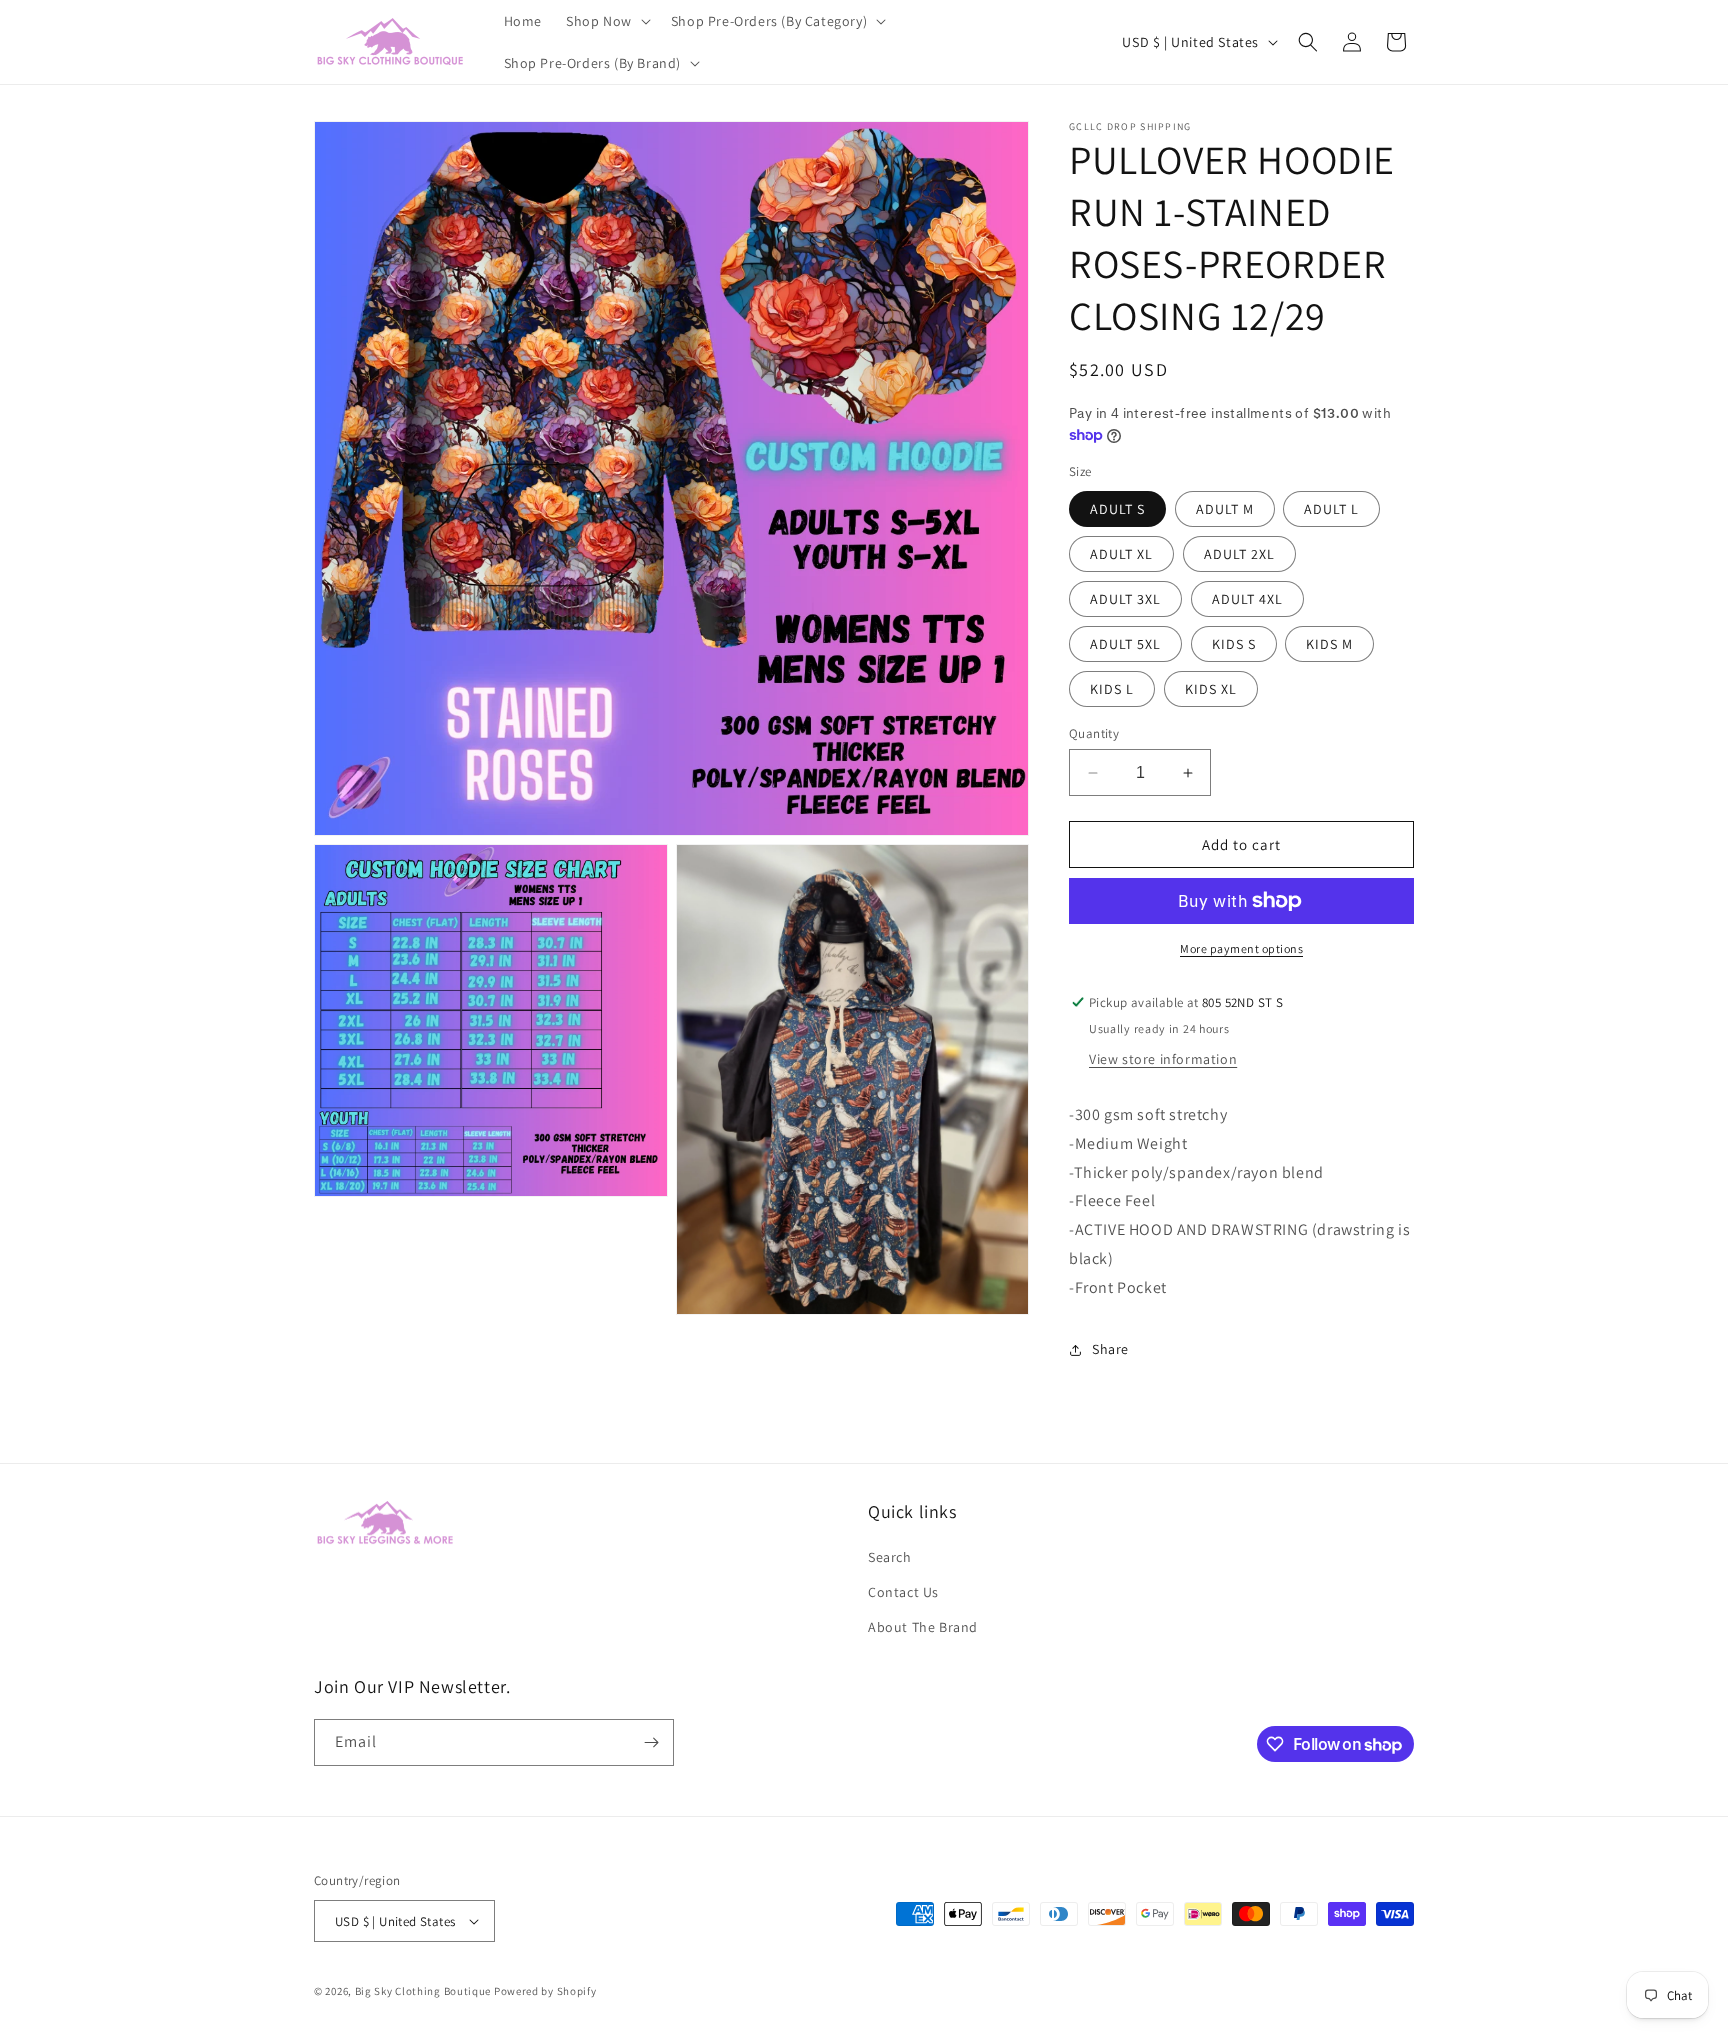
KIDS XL (1211, 689)
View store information (1163, 1059)
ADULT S (1117, 509)
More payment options (1241, 948)
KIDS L (1112, 689)
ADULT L (1331, 509)
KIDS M (1329, 644)
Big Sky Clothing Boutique (423, 1991)
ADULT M (1225, 509)
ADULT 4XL (1247, 599)
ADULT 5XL (1125, 644)
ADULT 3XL (1125, 599)
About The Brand (923, 1627)
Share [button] (1110, 1349)
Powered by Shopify (545, 1991)
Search (890, 1557)
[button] (606, 21)
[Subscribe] (651, 1742)
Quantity (1094, 733)
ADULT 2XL (1239, 554)
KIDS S (1234, 644)
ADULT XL (1121, 554)
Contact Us (903, 1592)
